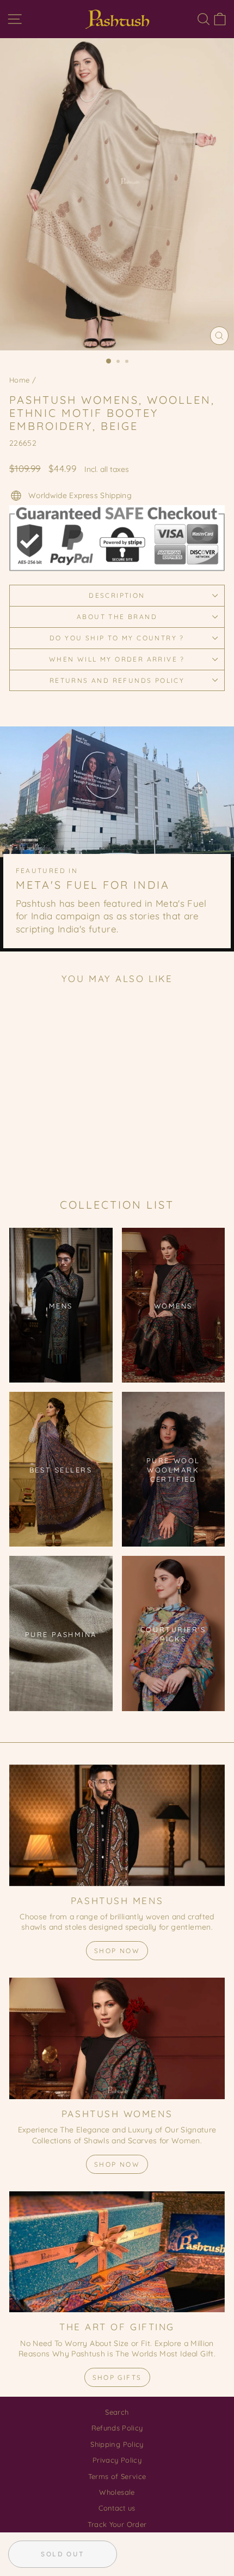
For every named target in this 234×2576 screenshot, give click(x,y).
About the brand (117, 617)
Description (117, 595)
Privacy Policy (117, 2460)
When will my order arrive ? (117, 659)
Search (117, 2412)
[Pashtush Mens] (117, 1825)
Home (19, 380)
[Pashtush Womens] (117, 2038)
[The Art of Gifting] (117, 2252)
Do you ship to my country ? (117, 638)
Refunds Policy (117, 2428)
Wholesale (117, 2492)
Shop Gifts (117, 2377)
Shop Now (117, 1951)
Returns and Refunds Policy (117, 680)
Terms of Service (117, 2476)
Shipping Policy (117, 2444)
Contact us (117, 2508)
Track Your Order (117, 2524)
